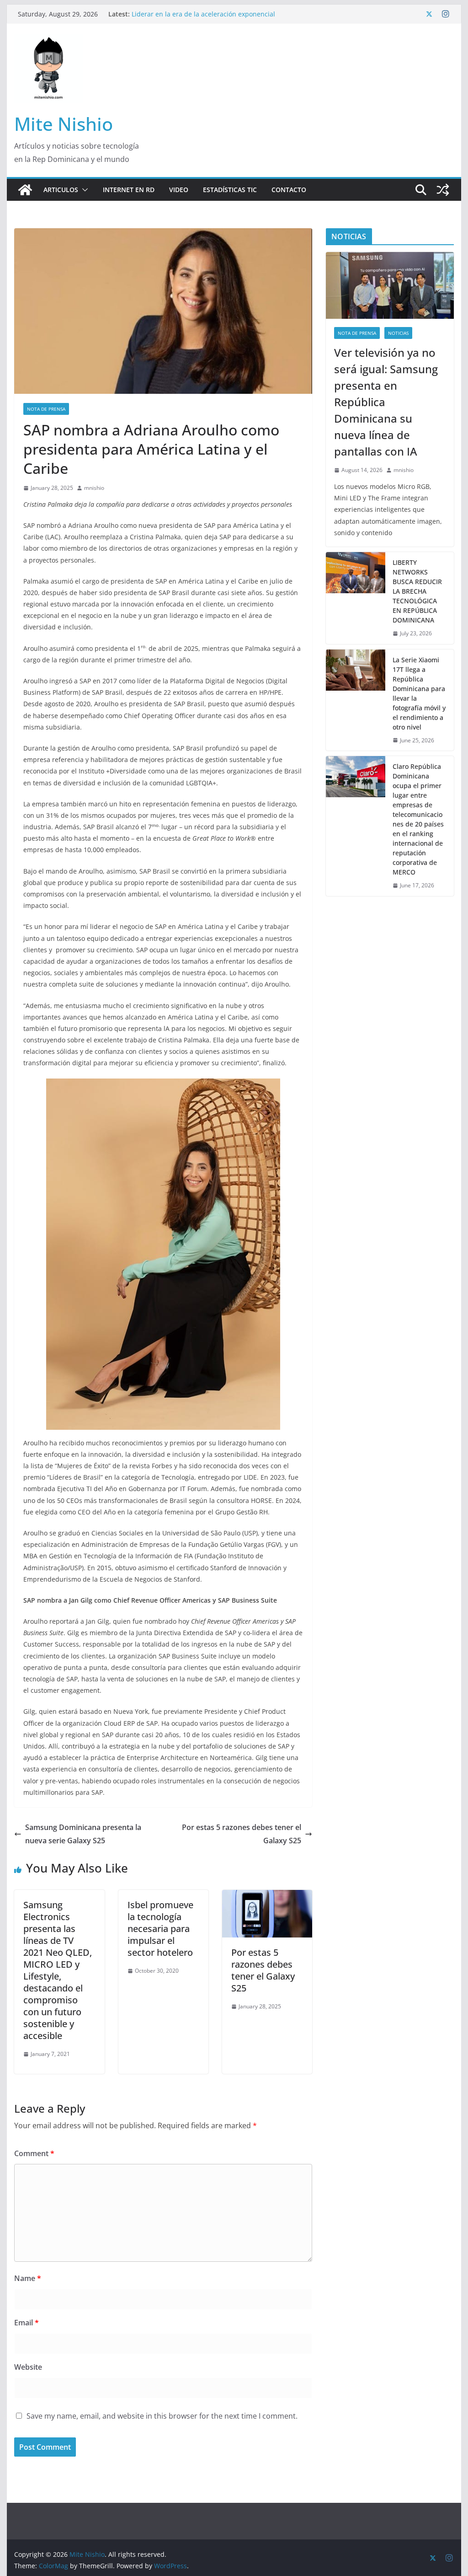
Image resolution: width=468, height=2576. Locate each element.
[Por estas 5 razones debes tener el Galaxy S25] (267, 1896)
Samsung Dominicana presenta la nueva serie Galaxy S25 (83, 1834)
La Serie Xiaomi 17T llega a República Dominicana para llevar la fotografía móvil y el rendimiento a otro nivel (419, 693)
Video (179, 190)
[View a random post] (443, 190)
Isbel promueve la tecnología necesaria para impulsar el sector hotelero (160, 1929)
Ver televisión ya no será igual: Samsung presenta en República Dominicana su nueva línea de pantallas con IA (386, 402)
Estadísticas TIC (230, 190)
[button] (83, 190)
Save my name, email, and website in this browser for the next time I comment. (162, 2416)
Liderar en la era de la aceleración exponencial (203, 14)
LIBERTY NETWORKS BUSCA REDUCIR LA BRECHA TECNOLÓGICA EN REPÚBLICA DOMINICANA (417, 591)
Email (27, 2323)
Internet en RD (129, 190)
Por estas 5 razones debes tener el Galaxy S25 (242, 1834)
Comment (34, 2153)
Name (28, 2278)
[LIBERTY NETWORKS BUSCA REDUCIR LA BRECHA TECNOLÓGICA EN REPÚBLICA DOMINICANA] (356, 598)
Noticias (398, 333)
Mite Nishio (64, 124)
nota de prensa (46, 409)
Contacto (289, 190)
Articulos (61, 190)
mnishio (94, 488)
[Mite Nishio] (25, 190)
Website (28, 2367)
